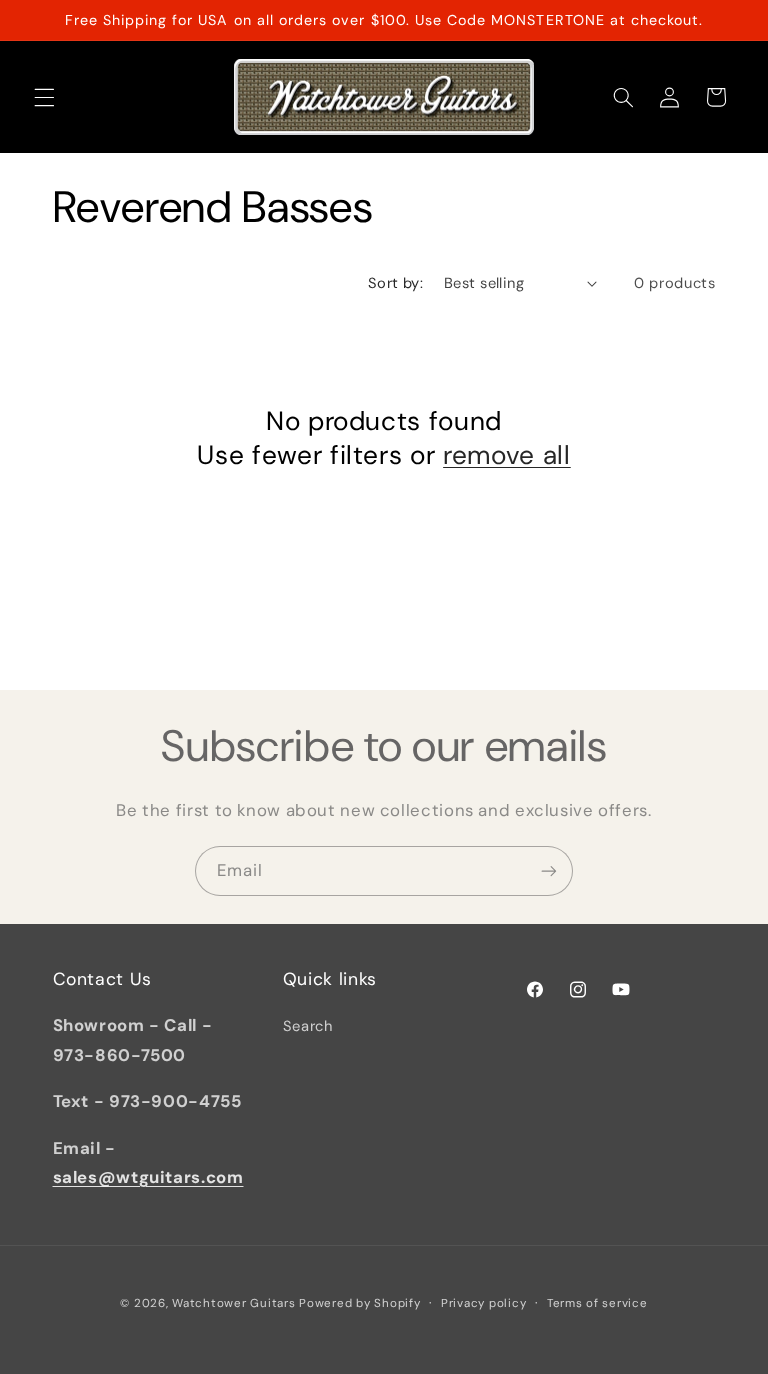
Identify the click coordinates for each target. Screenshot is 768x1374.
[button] (44, 97)
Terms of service (597, 1303)
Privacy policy (483, 1303)
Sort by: (395, 283)
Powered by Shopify (359, 1303)
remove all (507, 455)
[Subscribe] (549, 870)
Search (308, 1026)
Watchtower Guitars (233, 1303)
